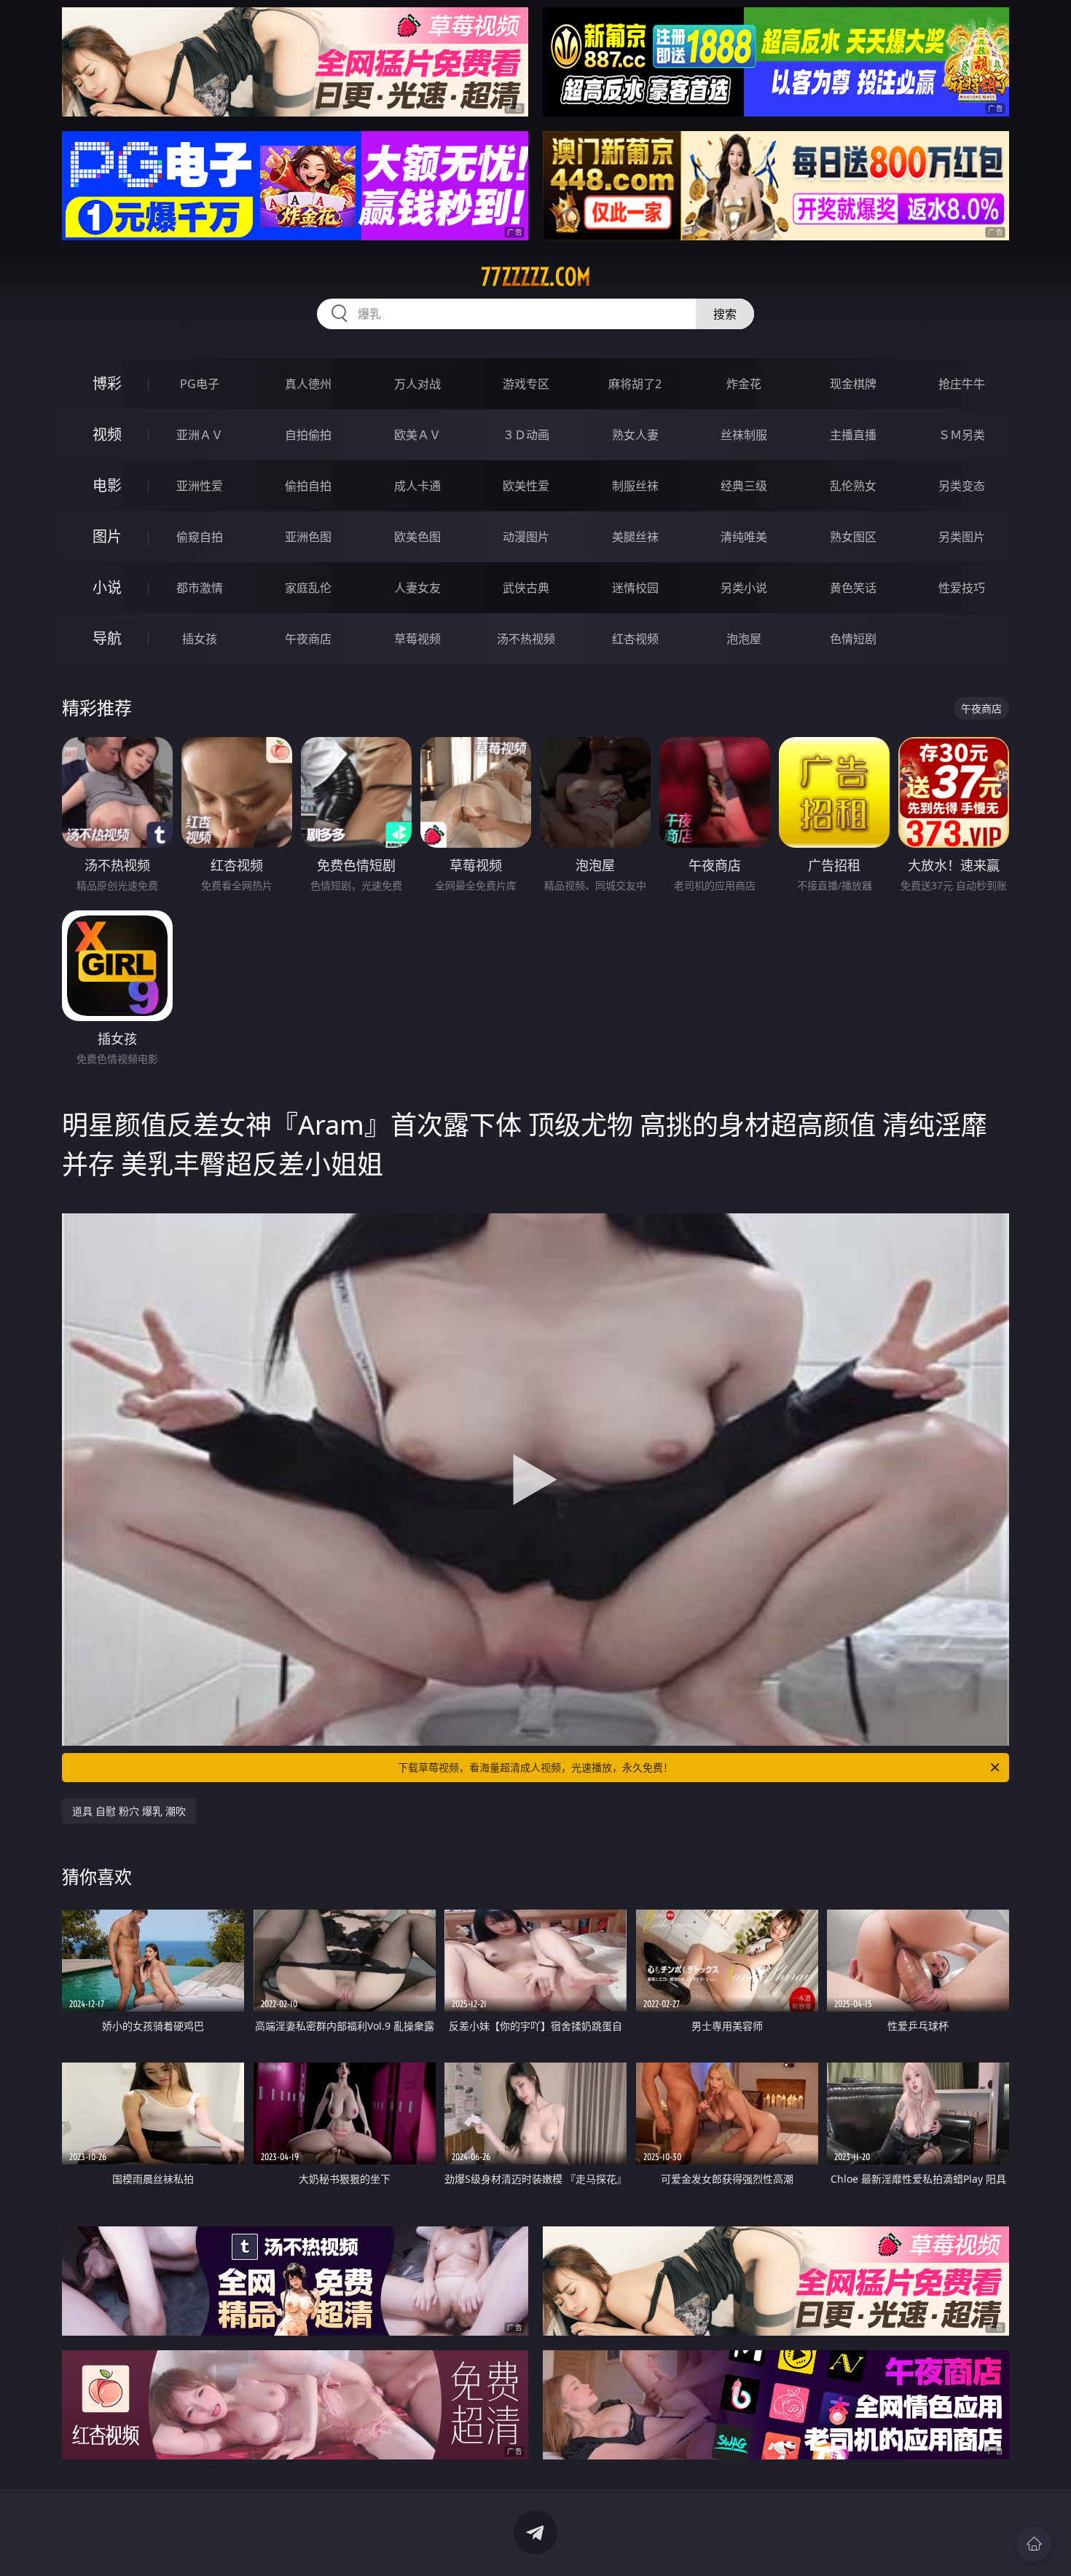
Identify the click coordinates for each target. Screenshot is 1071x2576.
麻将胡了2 (635, 384)
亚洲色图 (308, 537)
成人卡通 (417, 486)
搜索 (725, 314)
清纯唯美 (744, 537)
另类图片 (962, 537)
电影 (107, 485)
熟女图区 (853, 537)
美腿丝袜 (635, 537)
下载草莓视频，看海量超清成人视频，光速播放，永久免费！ (535, 1767)
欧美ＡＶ (417, 435)
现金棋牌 (853, 384)
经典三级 (744, 486)
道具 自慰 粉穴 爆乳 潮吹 (129, 1811)
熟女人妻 (635, 435)
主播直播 (853, 435)
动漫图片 (526, 537)
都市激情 (200, 588)
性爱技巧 (962, 588)
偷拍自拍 (308, 486)
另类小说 (744, 588)
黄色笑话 (853, 588)
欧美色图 (417, 537)
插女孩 (200, 639)
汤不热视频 (526, 639)
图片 (107, 536)
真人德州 (308, 384)
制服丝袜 (635, 486)
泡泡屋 (744, 639)
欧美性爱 (526, 486)
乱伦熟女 (853, 486)
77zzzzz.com (536, 277)
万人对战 (417, 384)
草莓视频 (417, 639)
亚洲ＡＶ (200, 435)
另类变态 (962, 486)
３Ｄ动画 (526, 435)
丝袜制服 (744, 435)
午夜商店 (308, 639)
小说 (107, 587)
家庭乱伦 (308, 588)
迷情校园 (635, 588)
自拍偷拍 (308, 435)
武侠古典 (526, 588)
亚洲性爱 (200, 486)
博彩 (107, 383)
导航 (107, 638)
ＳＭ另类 (962, 435)
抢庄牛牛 (962, 384)
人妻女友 (417, 588)
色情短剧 (853, 639)
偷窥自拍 (200, 537)
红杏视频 (635, 639)
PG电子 (200, 384)
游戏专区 (526, 384)
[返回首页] (1034, 2544)
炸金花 (744, 384)
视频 (107, 434)
